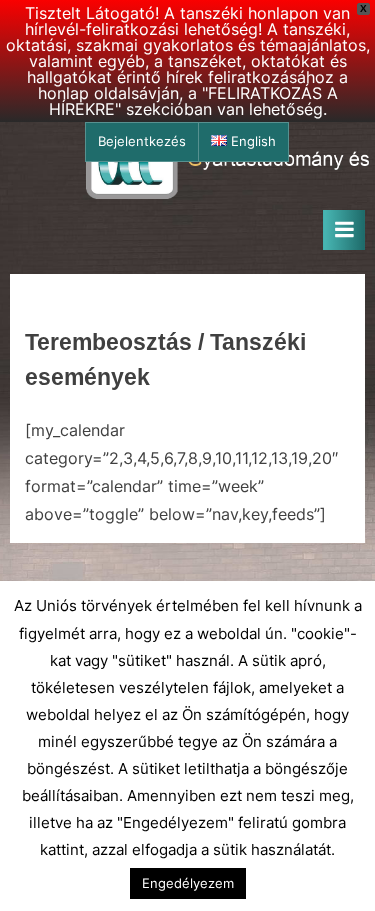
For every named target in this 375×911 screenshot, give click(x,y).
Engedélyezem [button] (188, 883)
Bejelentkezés (142, 141)
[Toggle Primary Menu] (344, 230)
